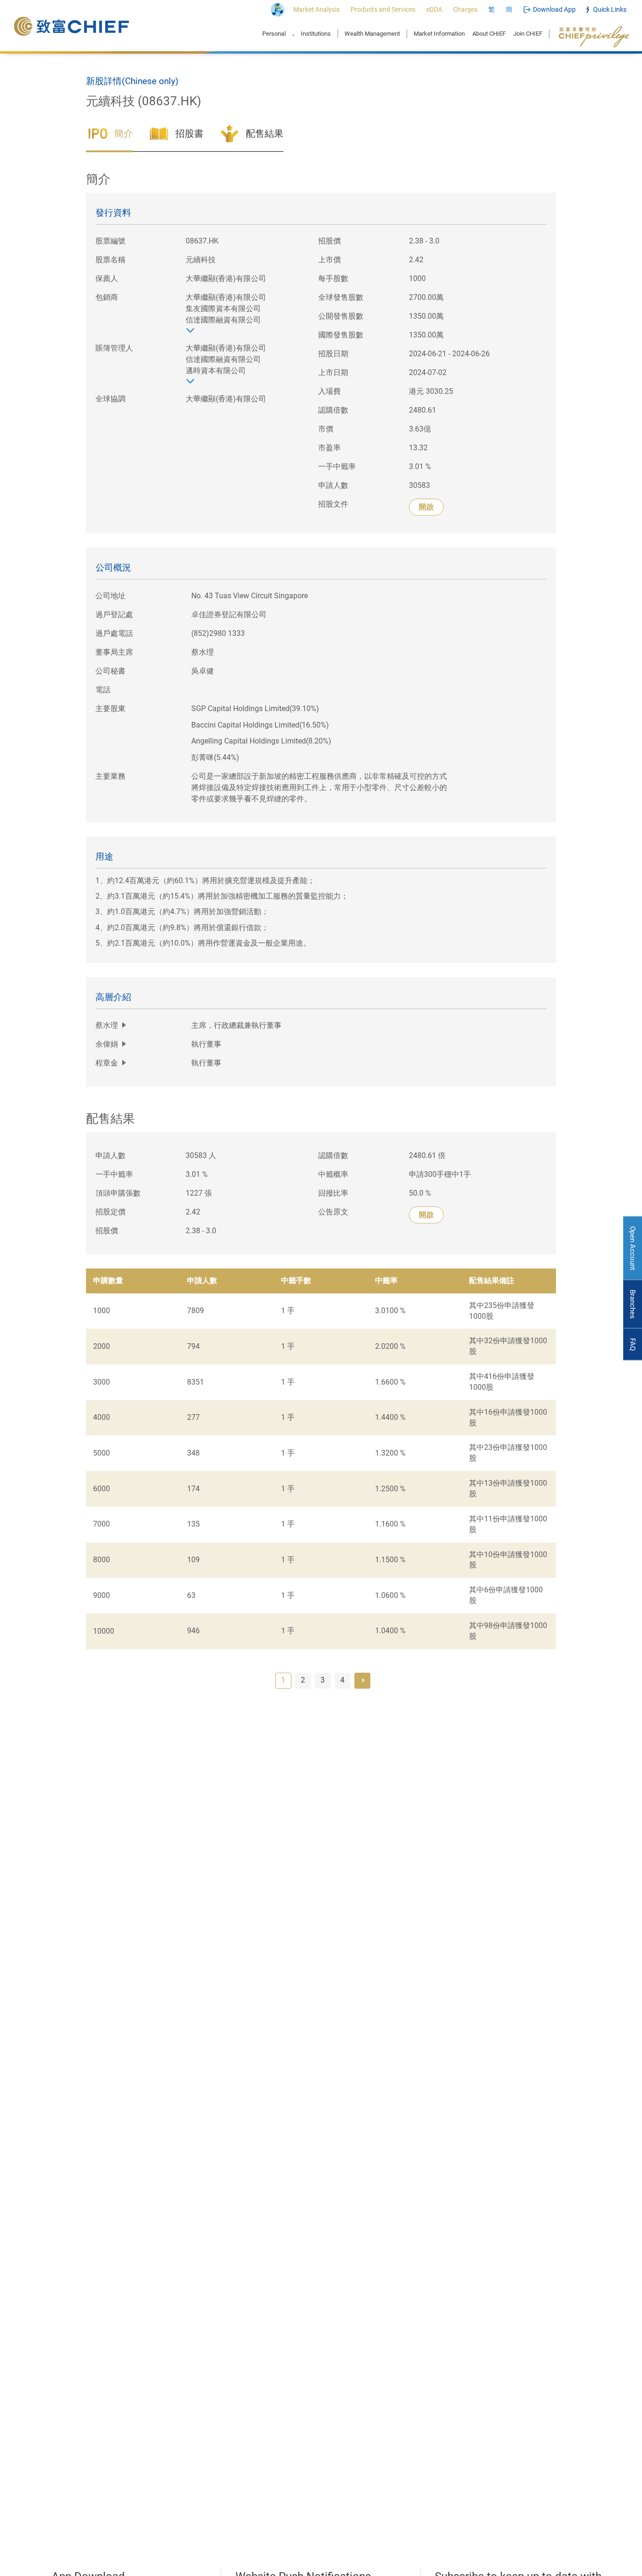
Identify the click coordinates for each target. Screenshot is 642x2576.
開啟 (426, 507)
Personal (274, 34)
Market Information (439, 34)
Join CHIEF (528, 34)
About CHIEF (489, 34)
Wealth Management (372, 34)
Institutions (316, 34)
